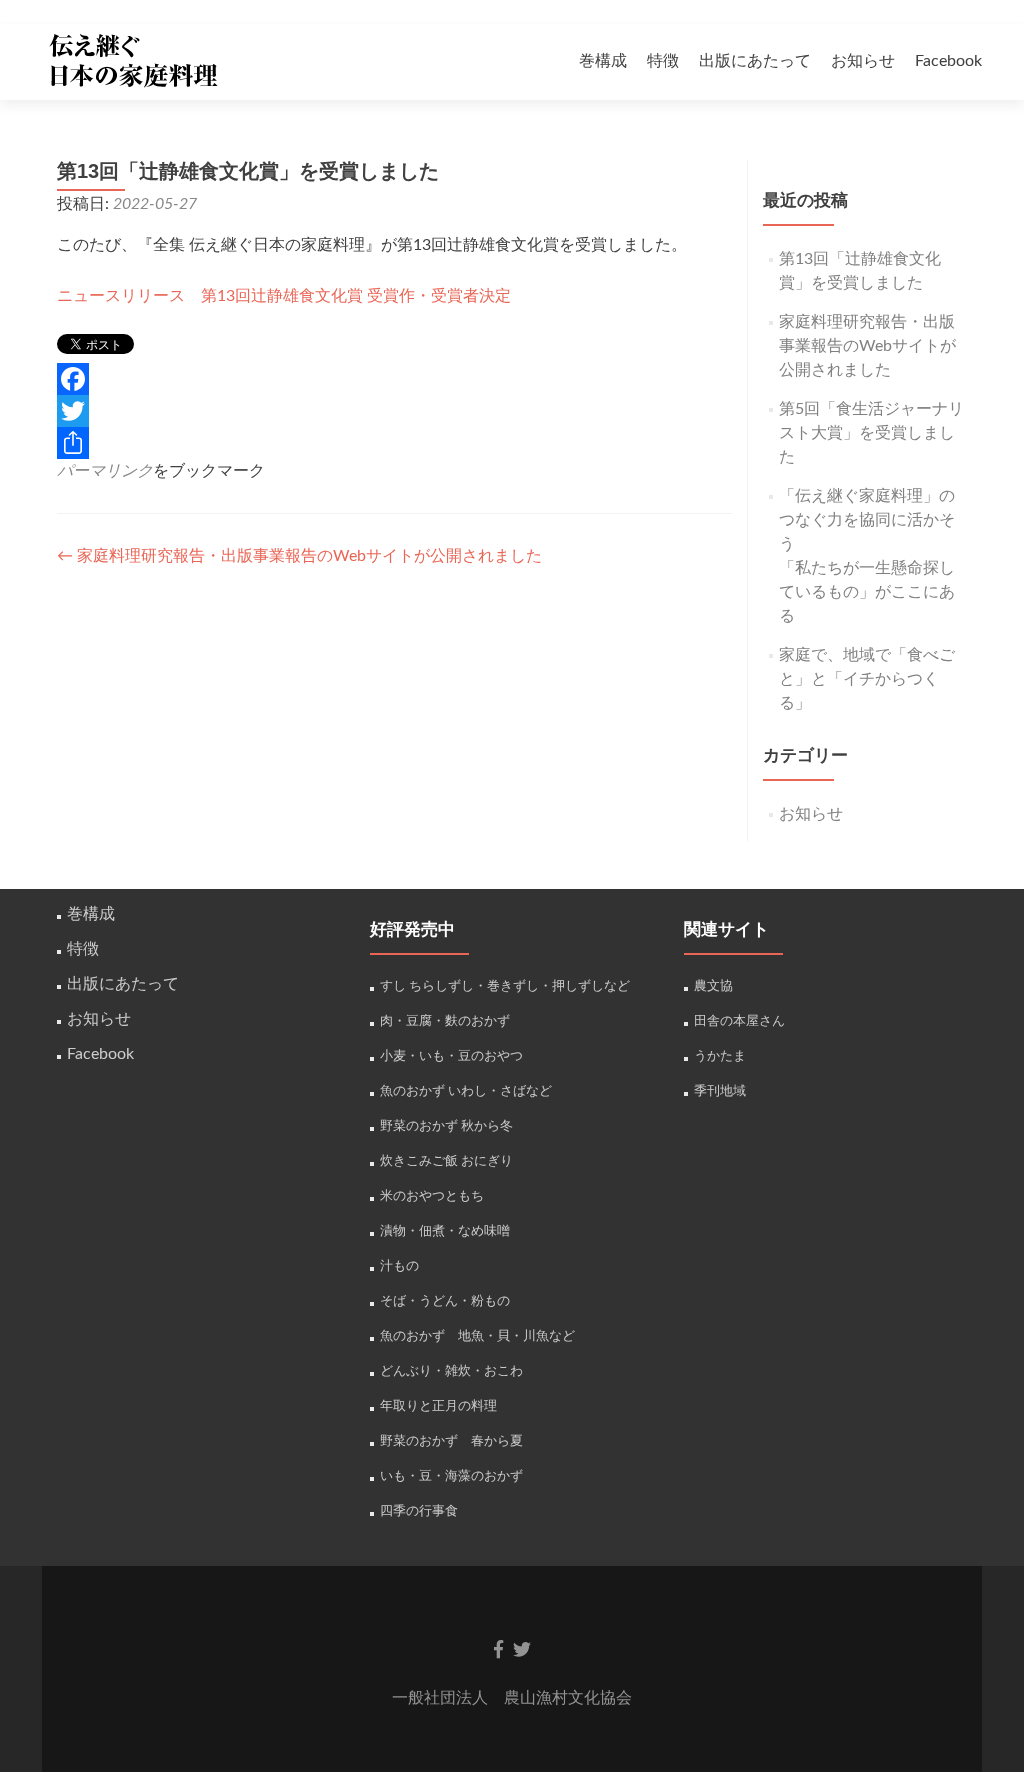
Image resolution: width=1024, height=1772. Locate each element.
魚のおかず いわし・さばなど (466, 1091)
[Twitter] (394, 411)
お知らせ (863, 61)
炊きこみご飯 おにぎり (446, 1161)
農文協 (713, 986)
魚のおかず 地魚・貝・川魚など (477, 1336)
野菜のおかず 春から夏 (451, 1441)
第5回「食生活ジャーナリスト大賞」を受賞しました (871, 433)
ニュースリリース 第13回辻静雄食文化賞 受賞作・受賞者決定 (284, 296)
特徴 (663, 61)
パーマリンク (105, 471)
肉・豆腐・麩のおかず (445, 1021)
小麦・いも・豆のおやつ (451, 1056)
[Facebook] (394, 379)
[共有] (394, 443)
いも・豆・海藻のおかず (451, 1476)
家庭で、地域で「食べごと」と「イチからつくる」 (867, 679)
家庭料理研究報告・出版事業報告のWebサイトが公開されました (299, 556)
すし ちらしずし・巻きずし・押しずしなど (505, 986)
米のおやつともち (432, 1196)
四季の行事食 (419, 1511)
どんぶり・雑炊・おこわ (451, 1371)
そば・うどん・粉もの (445, 1301)
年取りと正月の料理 (438, 1406)
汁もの (399, 1266)
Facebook (948, 61)
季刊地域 (720, 1091)
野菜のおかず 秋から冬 (446, 1126)
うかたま (720, 1056)
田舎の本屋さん (739, 1021)
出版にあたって (755, 61)
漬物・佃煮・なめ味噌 (445, 1231)
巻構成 (603, 61)
